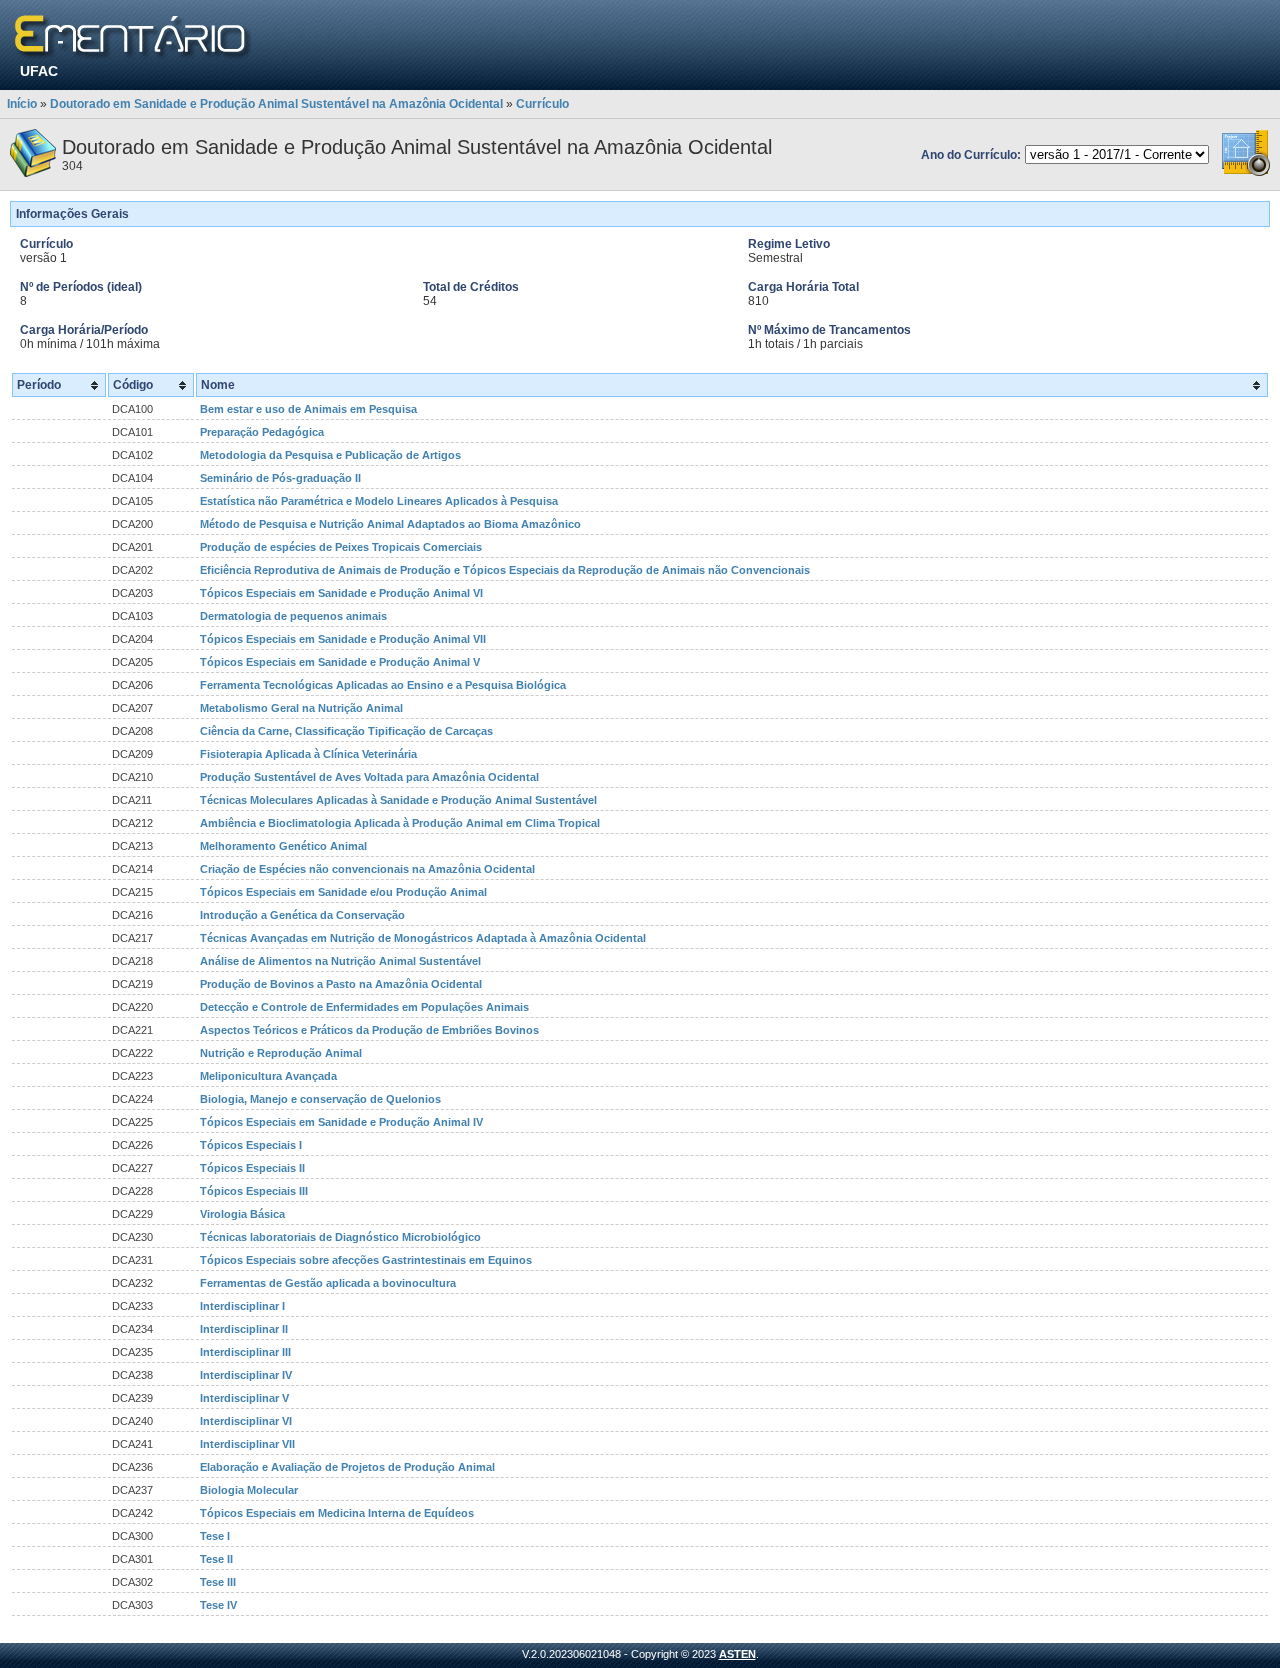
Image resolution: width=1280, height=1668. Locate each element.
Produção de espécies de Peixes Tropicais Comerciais (341, 547)
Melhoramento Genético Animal (283, 846)
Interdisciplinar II (244, 1329)
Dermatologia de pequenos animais (293, 616)
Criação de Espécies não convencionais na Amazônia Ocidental (367, 869)
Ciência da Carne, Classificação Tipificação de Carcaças (346, 731)
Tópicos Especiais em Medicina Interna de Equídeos (337, 1513)
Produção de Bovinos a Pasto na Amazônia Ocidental (341, 984)
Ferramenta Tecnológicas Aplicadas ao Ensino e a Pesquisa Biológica (383, 685)
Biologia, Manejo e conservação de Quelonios (320, 1099)
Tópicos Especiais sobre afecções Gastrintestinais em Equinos (366, 1260)
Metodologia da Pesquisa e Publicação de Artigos (330, 455)
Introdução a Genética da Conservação (302, 915)
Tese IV (218, 1605)
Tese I (215, 1536)
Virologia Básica (242, 1214)
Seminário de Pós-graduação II (280, 478)
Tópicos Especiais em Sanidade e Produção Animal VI (341, 593)
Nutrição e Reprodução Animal (281, 1053)
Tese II (216, 1559)
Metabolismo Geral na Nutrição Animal (301, 708)
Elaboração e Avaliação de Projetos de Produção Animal (347, 1467)
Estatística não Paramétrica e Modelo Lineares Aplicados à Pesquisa (379, 501)
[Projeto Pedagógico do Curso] (1246, 173)
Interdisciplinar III (245, 1352)
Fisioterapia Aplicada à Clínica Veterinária (308, 754)
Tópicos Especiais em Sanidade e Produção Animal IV (341, 1122)
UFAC (39, 71)
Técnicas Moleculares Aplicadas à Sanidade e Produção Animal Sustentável (398, 800)
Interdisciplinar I (242, 1306)
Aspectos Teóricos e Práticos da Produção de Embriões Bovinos (369, 1030)
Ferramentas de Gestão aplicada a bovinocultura (328, 1283)
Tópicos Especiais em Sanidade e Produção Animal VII (343, 639)
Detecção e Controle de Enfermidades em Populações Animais (364, 1007)
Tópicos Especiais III (254, 1191)
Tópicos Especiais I (251, 1145)
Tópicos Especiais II (252, 1168)
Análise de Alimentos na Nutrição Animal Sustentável (340, 961)
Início (22, 104)
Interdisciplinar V (244, 1398)
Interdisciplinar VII (247, 1444)
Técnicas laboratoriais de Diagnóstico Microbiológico (340, 1237)
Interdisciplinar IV (246, 1375)
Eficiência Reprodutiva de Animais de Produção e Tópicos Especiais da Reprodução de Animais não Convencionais (505, 570)
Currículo (542, 104)
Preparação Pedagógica (262, 432)
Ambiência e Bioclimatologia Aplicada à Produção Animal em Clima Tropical (400, 823)
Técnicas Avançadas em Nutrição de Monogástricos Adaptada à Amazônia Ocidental (423, 938)
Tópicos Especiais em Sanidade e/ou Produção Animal (343, 892)
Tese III (218, 1582)
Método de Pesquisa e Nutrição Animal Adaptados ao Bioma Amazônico (390, 524)
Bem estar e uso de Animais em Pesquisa (308, 409)
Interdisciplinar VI (246, 1421)
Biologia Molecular (249, 1490)
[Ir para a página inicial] (133, 37)
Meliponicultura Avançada (268, 1076)
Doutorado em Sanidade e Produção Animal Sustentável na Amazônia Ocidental (276, 104)
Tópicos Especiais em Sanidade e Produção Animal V (340, 662)
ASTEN (737, 1654)
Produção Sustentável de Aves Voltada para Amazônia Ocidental (369, 777)
